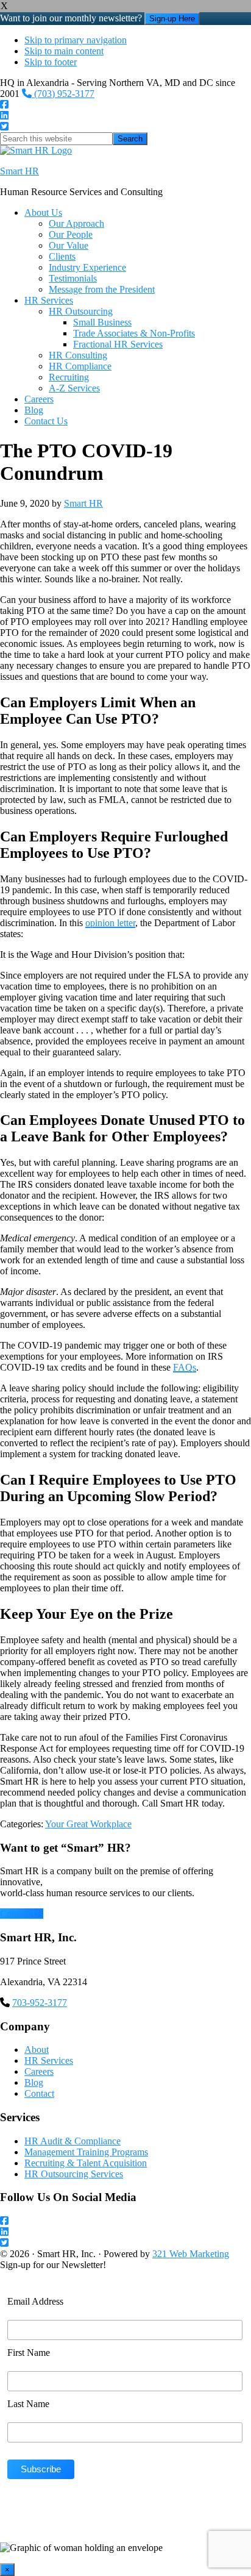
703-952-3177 (40, 2003)
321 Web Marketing (191, 2254)
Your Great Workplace (88, 1824)
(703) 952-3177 (63, 94)
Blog (34, 2082)
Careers (39, 2071)
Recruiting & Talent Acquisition (86, 2163)
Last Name (28, 2404)
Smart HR (19, 171)
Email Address (35, 2301)
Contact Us (22, 1914)
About (37, 2050)
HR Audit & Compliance (72, 2141)
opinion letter (110, 923)
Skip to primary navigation (76, 40)
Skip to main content (64, 51)
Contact (39, 2093)
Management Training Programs (86, 2152)
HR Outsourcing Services (74, 2174)
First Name (29, 2353)
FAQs (185, 1367)
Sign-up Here (172, 19)
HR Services (49, 2060)
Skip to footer (51, 62)
